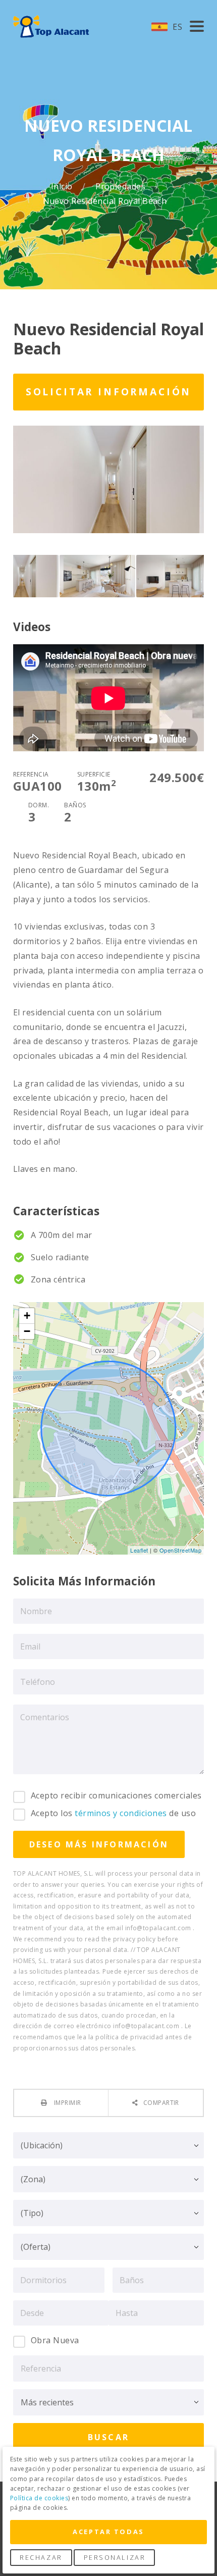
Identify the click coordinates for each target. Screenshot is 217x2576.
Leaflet (139, 1550)
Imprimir (66, 2103)
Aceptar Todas (108, 2532)
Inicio (63, 187)
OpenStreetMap (180, 1550)
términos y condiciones (121, 1813)
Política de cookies (39, 2498)
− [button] (27, 1331)
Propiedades (122, 187)
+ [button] (27, 1316)
